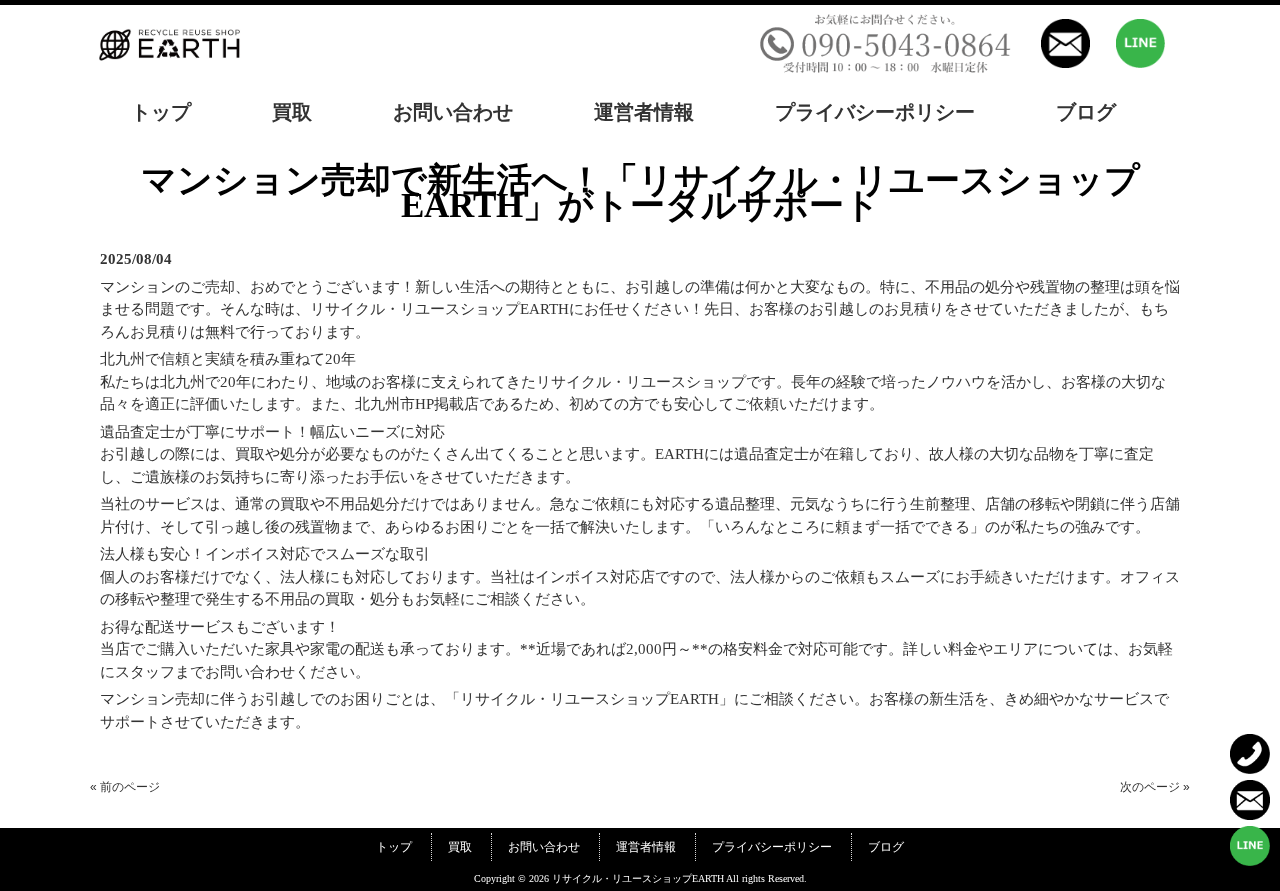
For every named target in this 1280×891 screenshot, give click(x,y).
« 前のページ (125, 787)
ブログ (886, 847)
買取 (460, 847)
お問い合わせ (544, 847)
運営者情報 (646, 847)
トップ (394, 847)
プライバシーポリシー (772, 847)
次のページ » (1155, 787)
